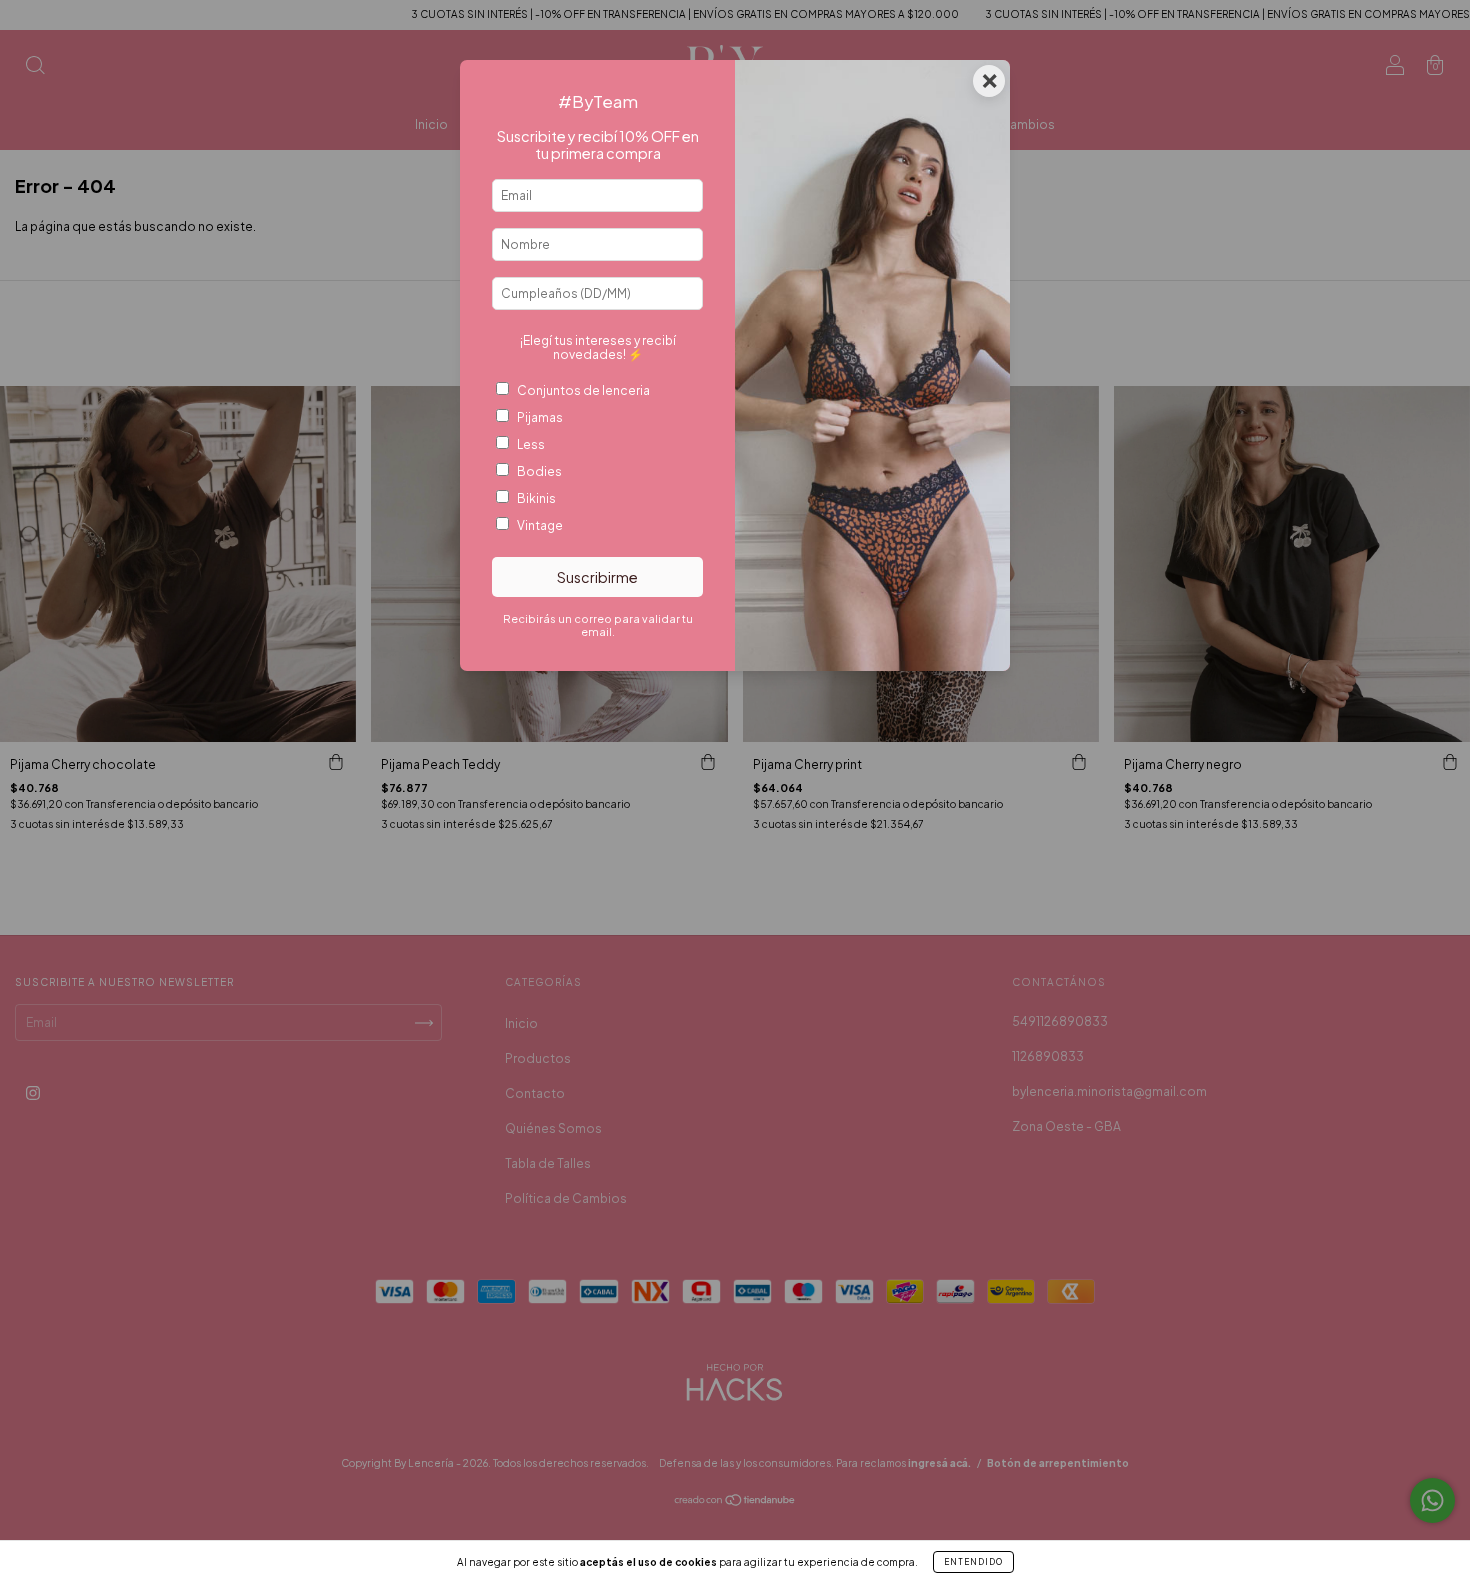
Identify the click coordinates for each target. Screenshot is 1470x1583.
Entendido (973, 1562)
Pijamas (540, 417)
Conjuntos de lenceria (583, 390)
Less (531, 444)
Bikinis (536, 498)
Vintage (540, 525)
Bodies (539, 471)
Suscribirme (597, 577)
